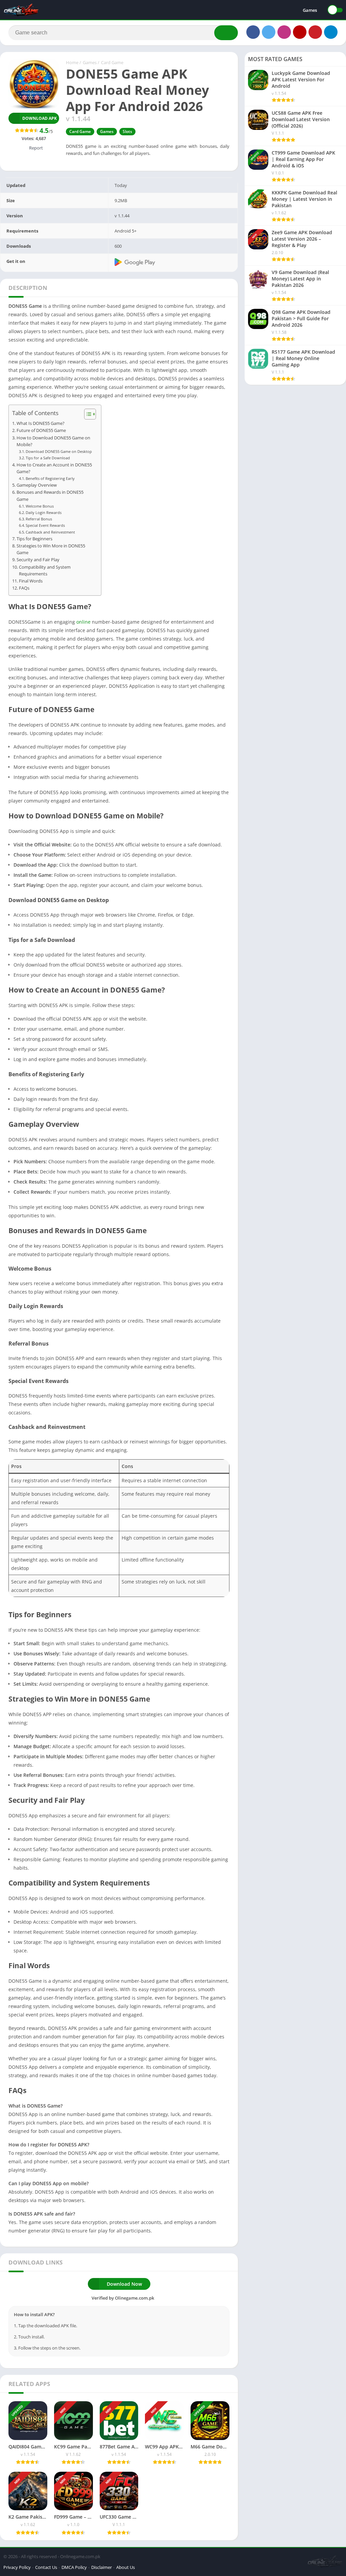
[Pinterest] (315, 32)
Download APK (40, 118)
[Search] (226, 33)
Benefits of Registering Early (50, 478)
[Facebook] (253, 32)
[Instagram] (284, 32)
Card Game (112, 62)
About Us (126, 2567)
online (83, 622)
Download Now (124, 2284)
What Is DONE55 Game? (41, 423)
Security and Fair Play (38, 560)
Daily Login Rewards (44, 512)
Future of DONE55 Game (41, 430)
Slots (127, 131)
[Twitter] (269, 32)
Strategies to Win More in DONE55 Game (51, 549)
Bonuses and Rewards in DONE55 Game (50, 496)
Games (310, 10)
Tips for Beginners (34, 539)
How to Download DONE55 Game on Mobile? (53, 441)
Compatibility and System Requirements (45, 571)
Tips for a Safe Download (48, 458)
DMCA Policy (74, 2567)
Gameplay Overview (37, 485)
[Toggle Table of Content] (87, 414)
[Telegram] (331, 32)
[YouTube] (300, 32)
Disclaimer (102, 2567)
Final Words (31, 581)
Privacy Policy (17, 2567)
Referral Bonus (39, 519)
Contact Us (46, 2567)
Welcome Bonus (40, 506)
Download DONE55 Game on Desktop (59, 451)
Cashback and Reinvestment (50, 532)
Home (72, 62)
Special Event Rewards (45, 525)
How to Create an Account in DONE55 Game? (54, 468)
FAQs (24, 588)
